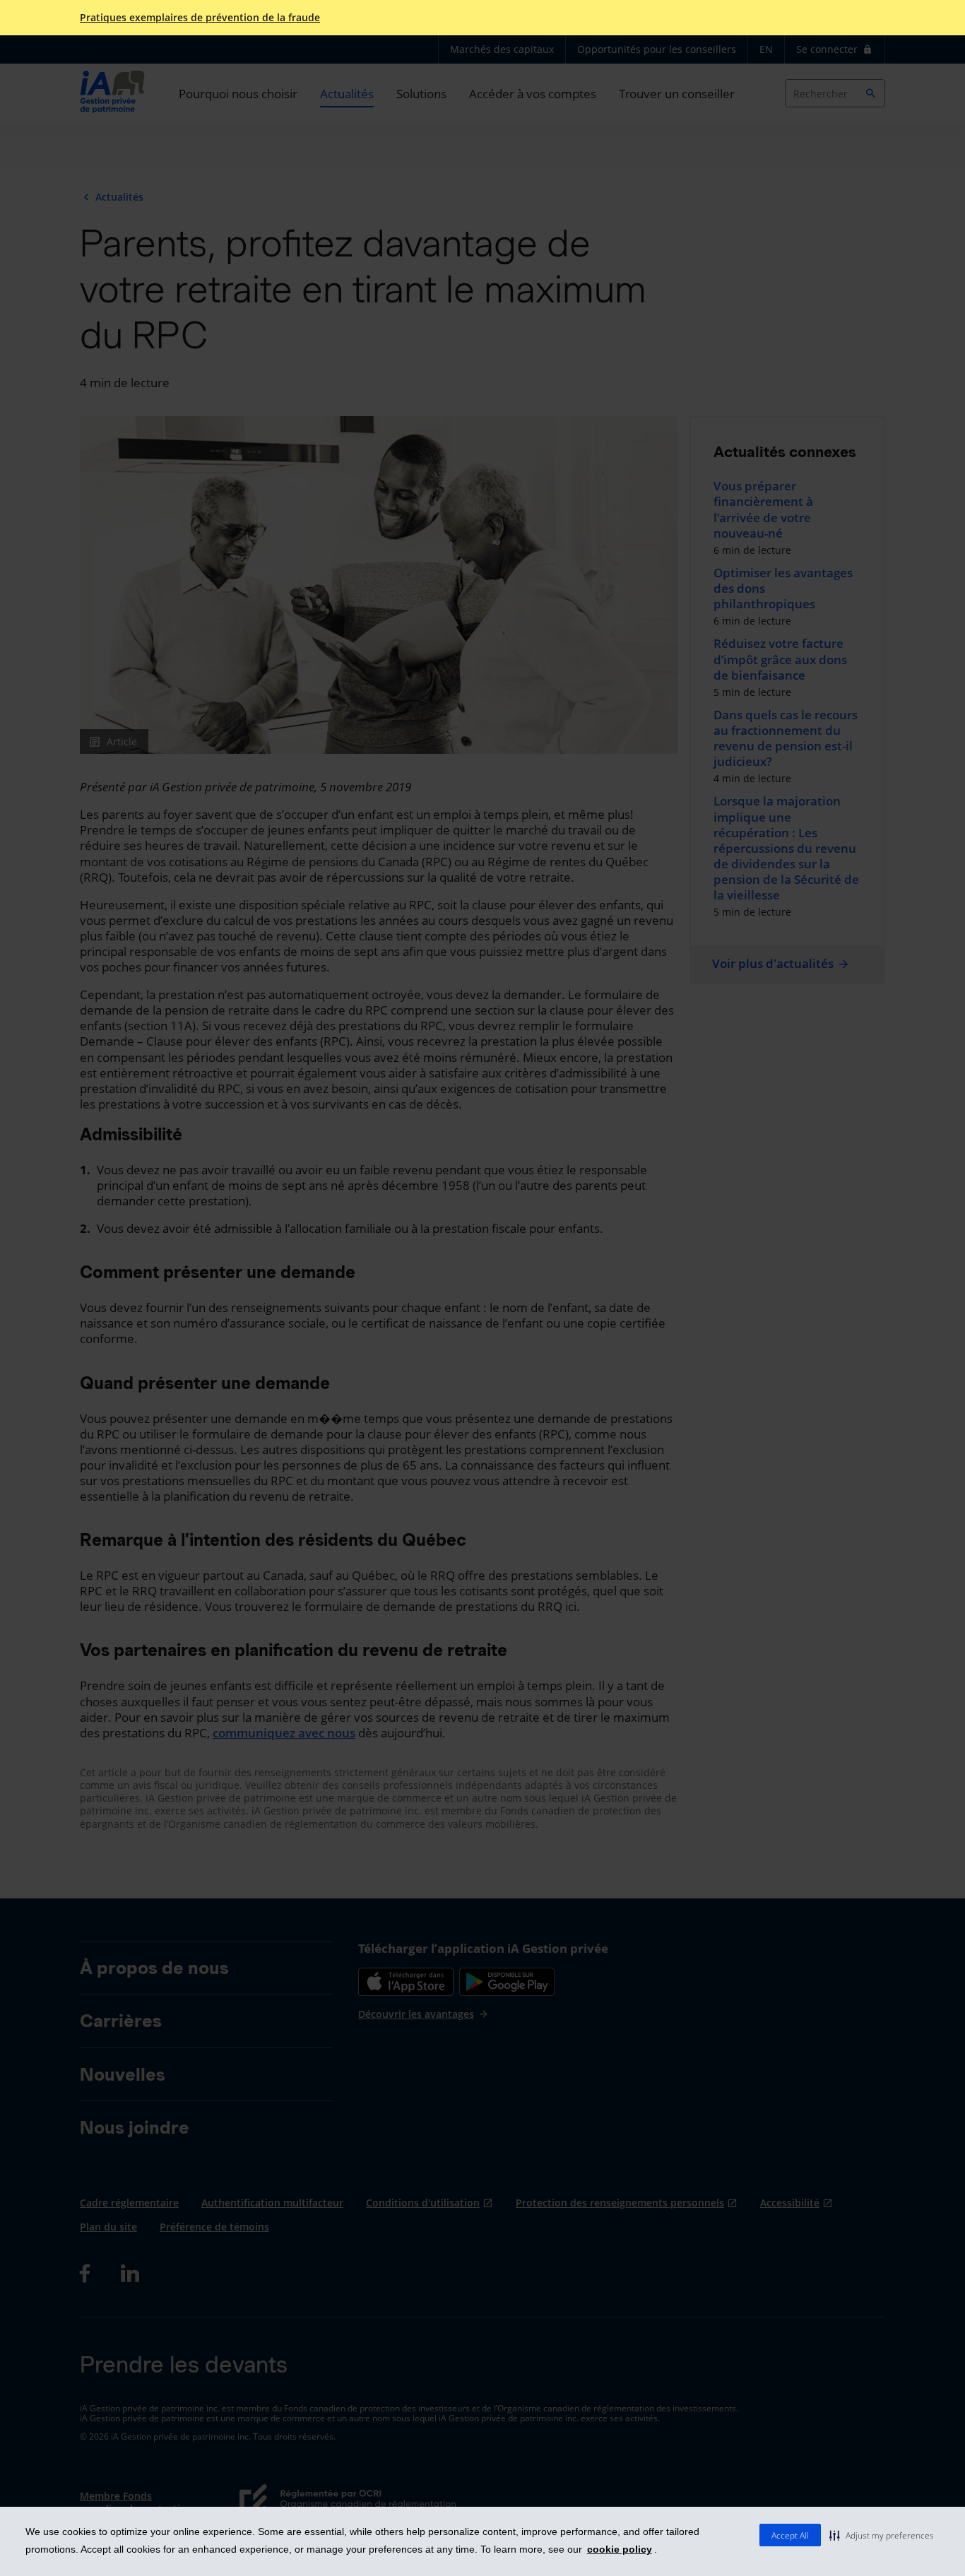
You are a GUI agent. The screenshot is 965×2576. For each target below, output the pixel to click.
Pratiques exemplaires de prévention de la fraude (200, 18)
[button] (882, 2535)
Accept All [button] (790, 2535)
